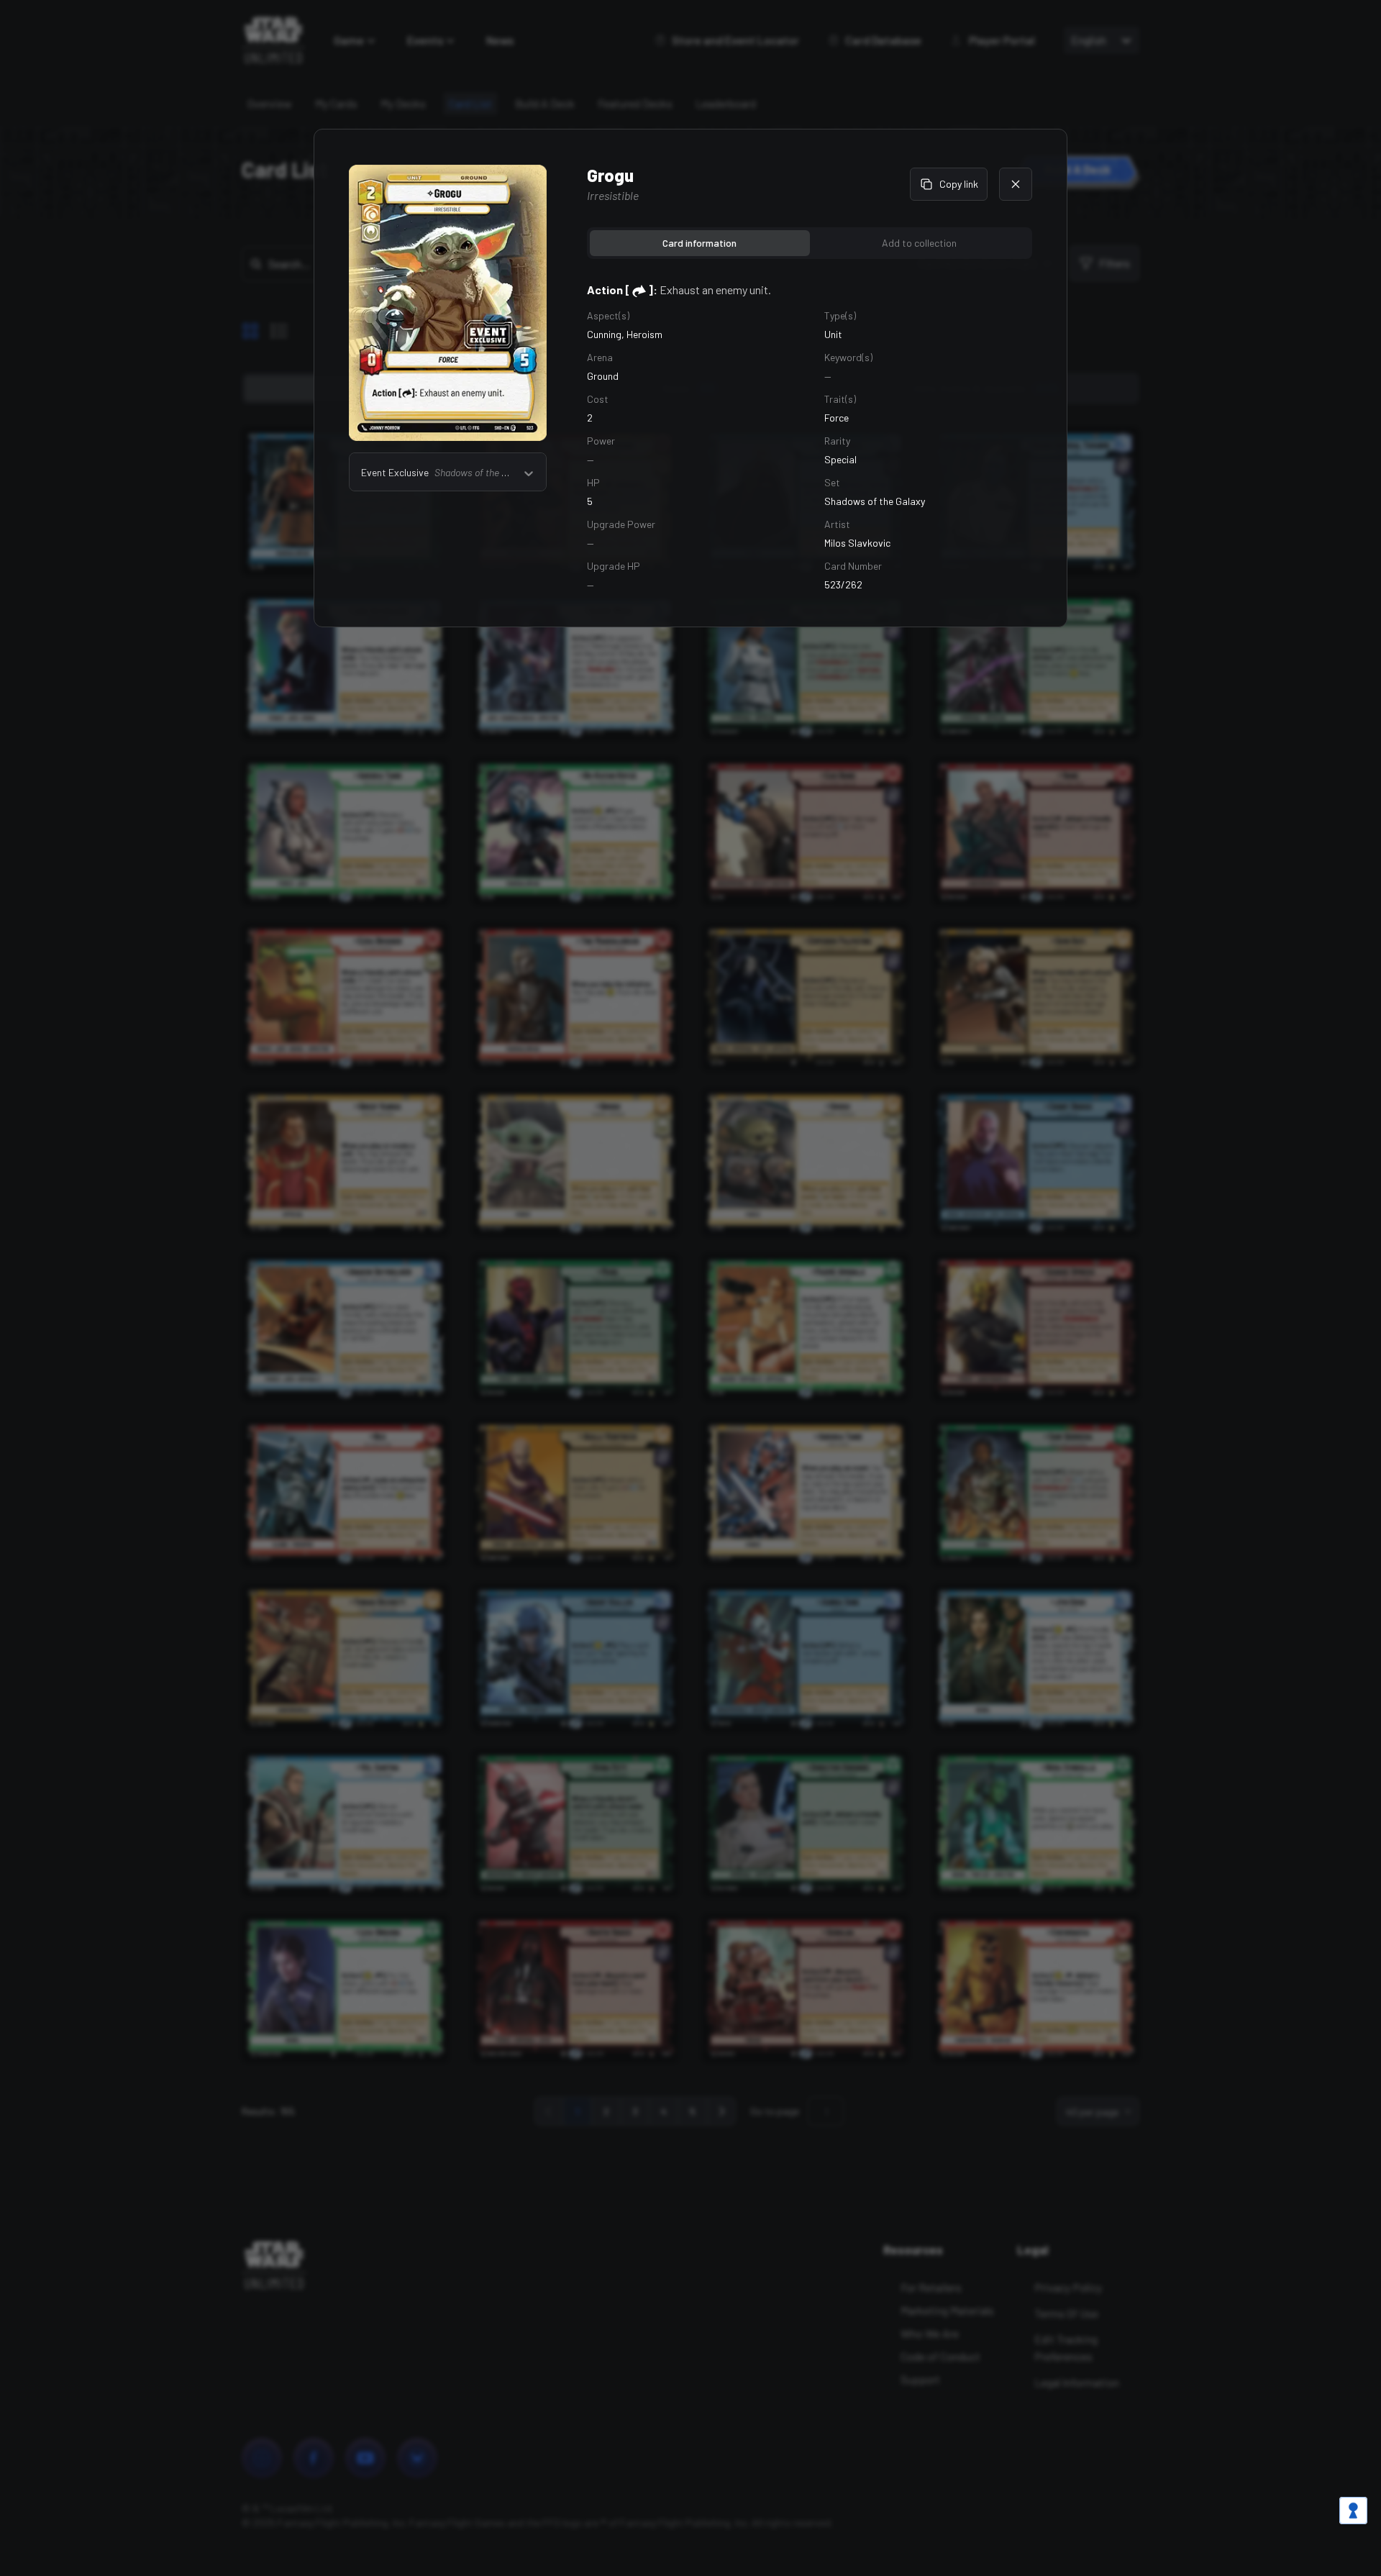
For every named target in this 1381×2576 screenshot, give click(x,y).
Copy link (959, 184)
